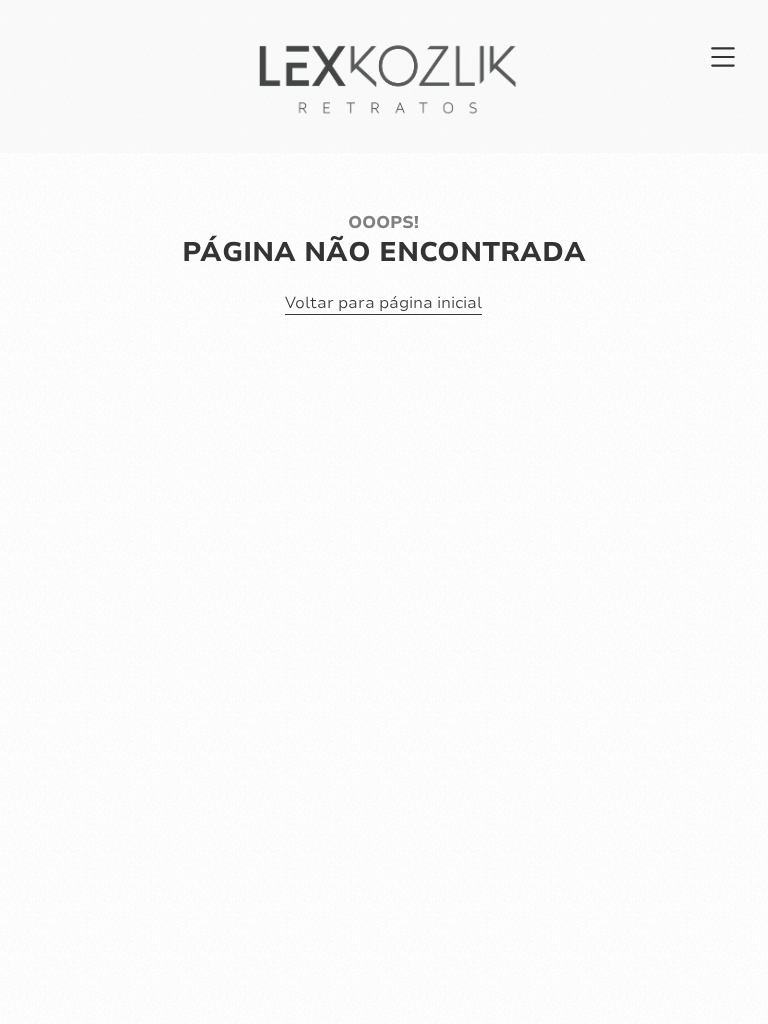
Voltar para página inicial (383, 303)
